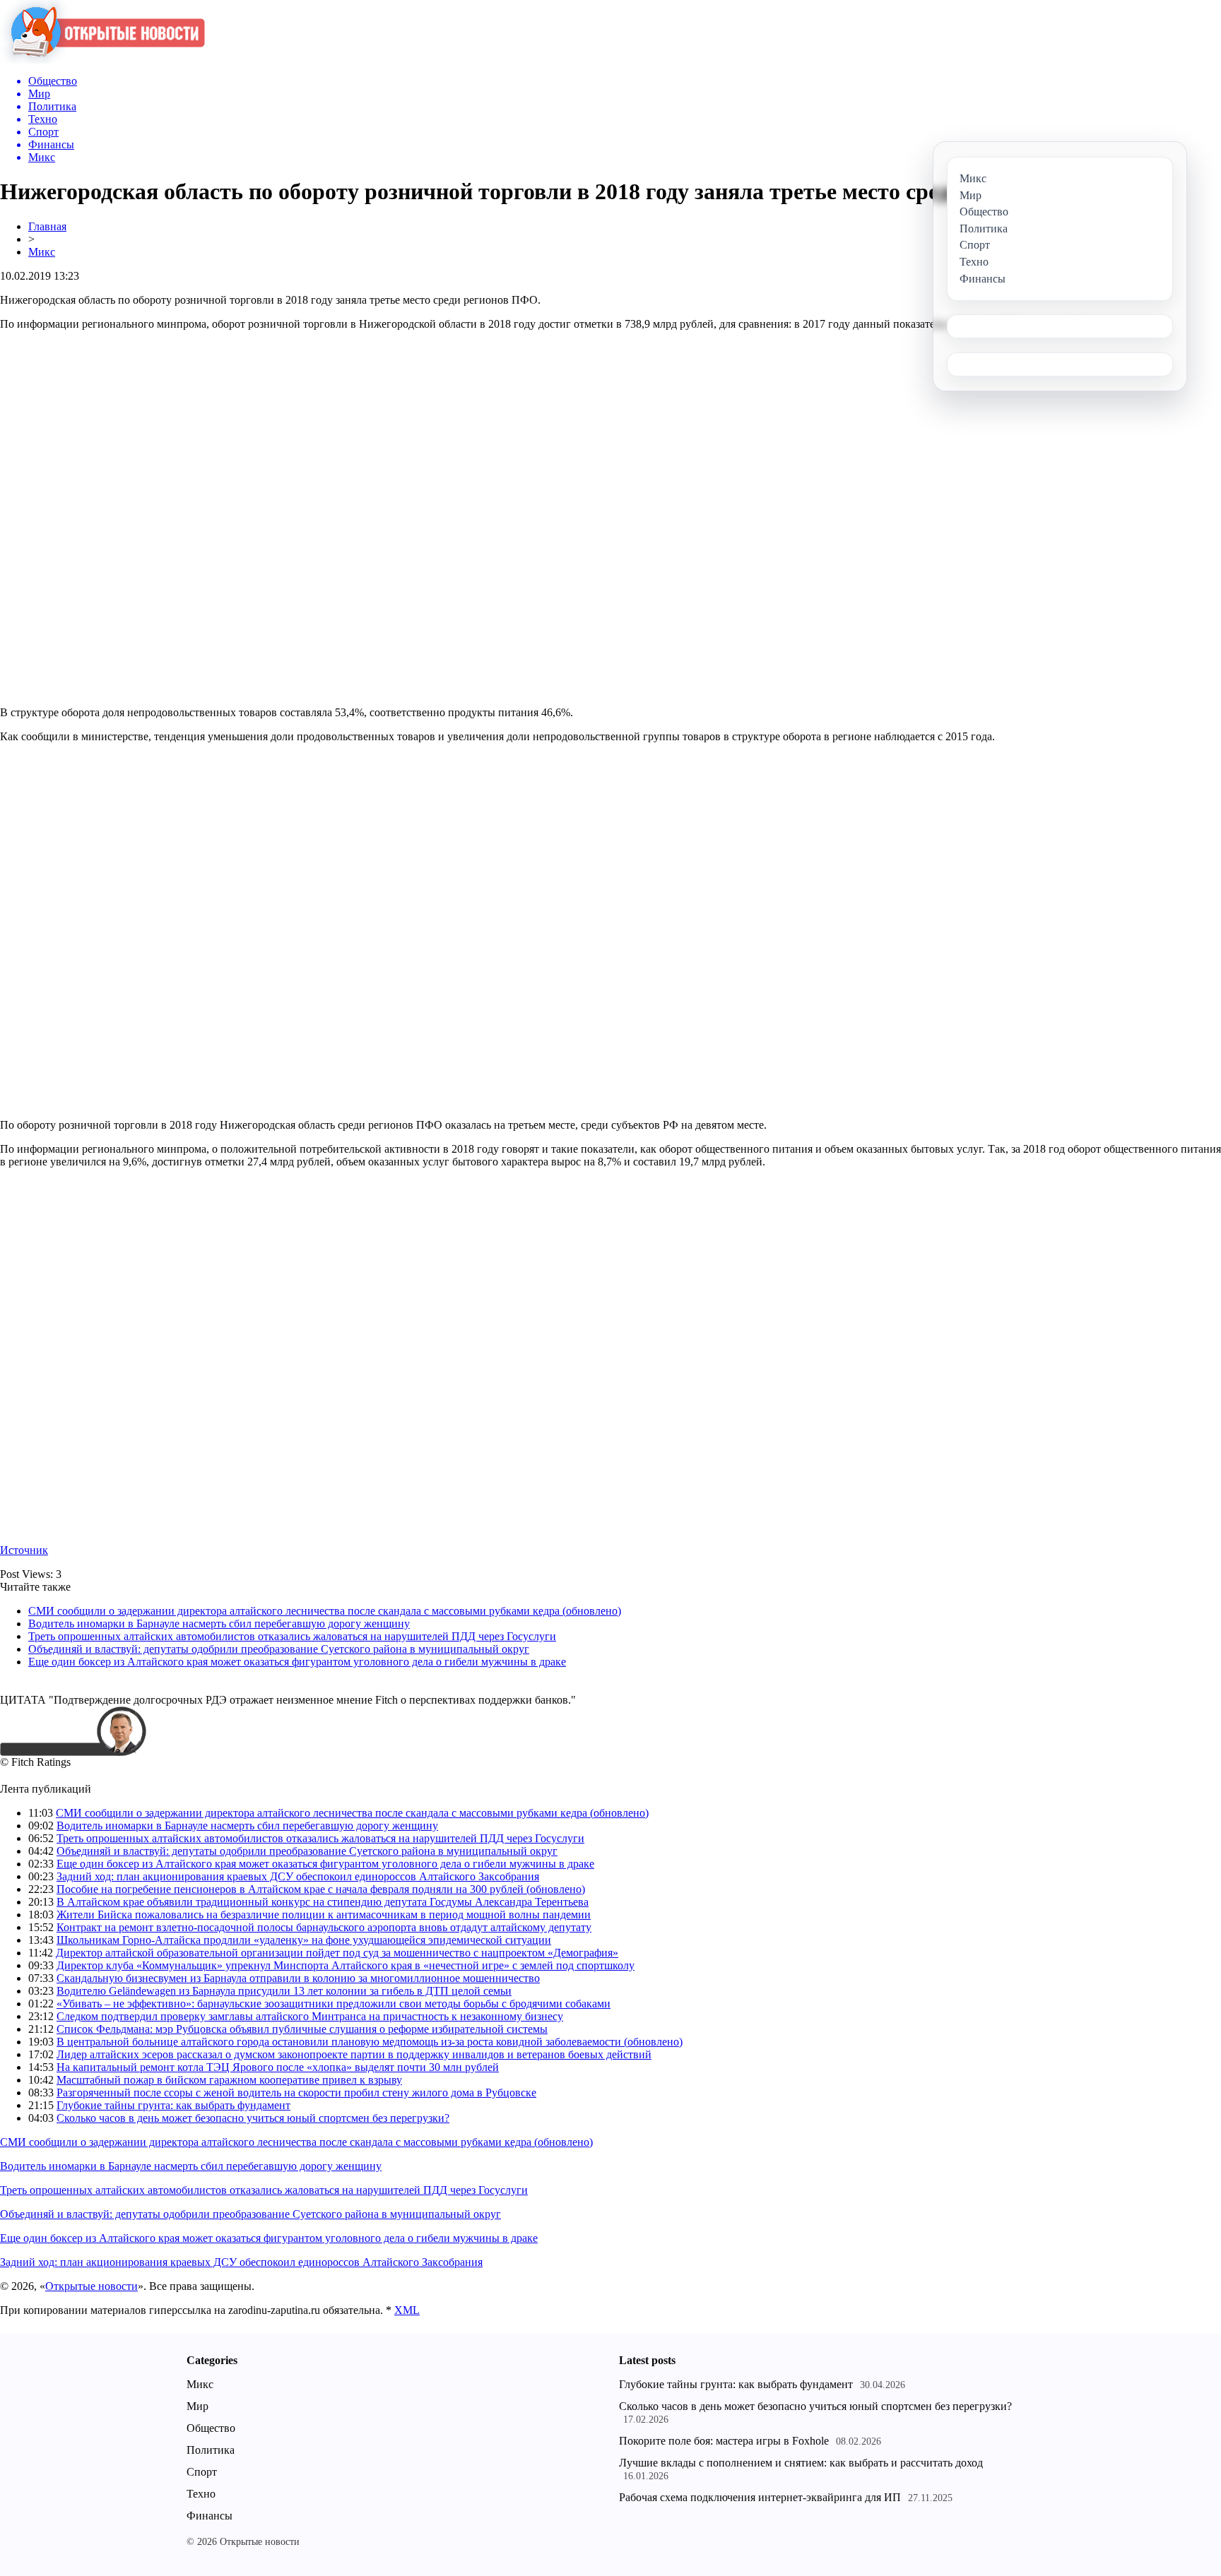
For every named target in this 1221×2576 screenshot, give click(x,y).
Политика (211, 2450)
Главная (47, 226)
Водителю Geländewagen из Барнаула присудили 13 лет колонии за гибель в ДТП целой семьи (284, 1991)
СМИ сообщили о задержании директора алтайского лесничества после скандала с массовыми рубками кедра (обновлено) (325, 1611)
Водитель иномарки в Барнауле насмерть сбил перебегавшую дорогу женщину (219, 1624)
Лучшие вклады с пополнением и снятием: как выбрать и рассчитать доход (801, 2463)
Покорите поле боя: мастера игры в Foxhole (724, 2441)
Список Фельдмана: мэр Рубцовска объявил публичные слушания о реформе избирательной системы (302, 2029)
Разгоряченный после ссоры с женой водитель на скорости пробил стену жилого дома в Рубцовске (296, 2093)
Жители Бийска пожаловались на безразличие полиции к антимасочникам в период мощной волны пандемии (324, 1915)
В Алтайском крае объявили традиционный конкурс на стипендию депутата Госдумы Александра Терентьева (323, 1902)
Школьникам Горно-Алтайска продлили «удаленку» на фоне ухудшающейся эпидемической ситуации (304, 1940)
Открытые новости (92, 2286)
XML (407, 2310)
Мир (197, 2406)
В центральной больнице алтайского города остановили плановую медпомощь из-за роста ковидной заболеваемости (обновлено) (370, 2042)
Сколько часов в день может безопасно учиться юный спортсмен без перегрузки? (253, 2118)
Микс (42, 252)
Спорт (202, 2472)
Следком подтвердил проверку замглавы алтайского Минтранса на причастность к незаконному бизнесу (310, 2016)
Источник (24, 1550)
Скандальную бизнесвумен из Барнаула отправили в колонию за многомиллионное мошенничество (298, 1978)
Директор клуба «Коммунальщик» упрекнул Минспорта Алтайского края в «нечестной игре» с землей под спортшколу (346, 1965)
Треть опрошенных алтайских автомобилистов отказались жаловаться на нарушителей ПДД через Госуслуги (292, 1636)
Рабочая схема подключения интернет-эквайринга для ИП (760, 2497)
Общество (211, 2428)
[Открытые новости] (102, 60)
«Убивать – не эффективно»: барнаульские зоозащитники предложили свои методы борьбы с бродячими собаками (334, 2004)
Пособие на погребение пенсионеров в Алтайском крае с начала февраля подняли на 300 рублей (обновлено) (321, 1889)
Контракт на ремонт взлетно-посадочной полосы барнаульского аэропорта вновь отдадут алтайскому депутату (324, 1927)
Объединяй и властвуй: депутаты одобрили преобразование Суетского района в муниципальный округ (279, 1649)
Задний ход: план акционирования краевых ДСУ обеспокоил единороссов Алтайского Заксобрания (298, 1876)
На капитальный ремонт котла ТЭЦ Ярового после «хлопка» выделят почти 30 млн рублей (278, 2067)
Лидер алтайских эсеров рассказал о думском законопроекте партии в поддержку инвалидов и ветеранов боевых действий (354, 2054)
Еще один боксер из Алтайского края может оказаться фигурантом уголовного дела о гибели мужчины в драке (297, 1662)
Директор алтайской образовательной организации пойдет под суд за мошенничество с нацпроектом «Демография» (337, 1953)
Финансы (210, 2516)
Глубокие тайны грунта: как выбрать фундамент (173, 2105)
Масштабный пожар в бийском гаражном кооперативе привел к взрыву (229, 2080)
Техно (201, 2494)
